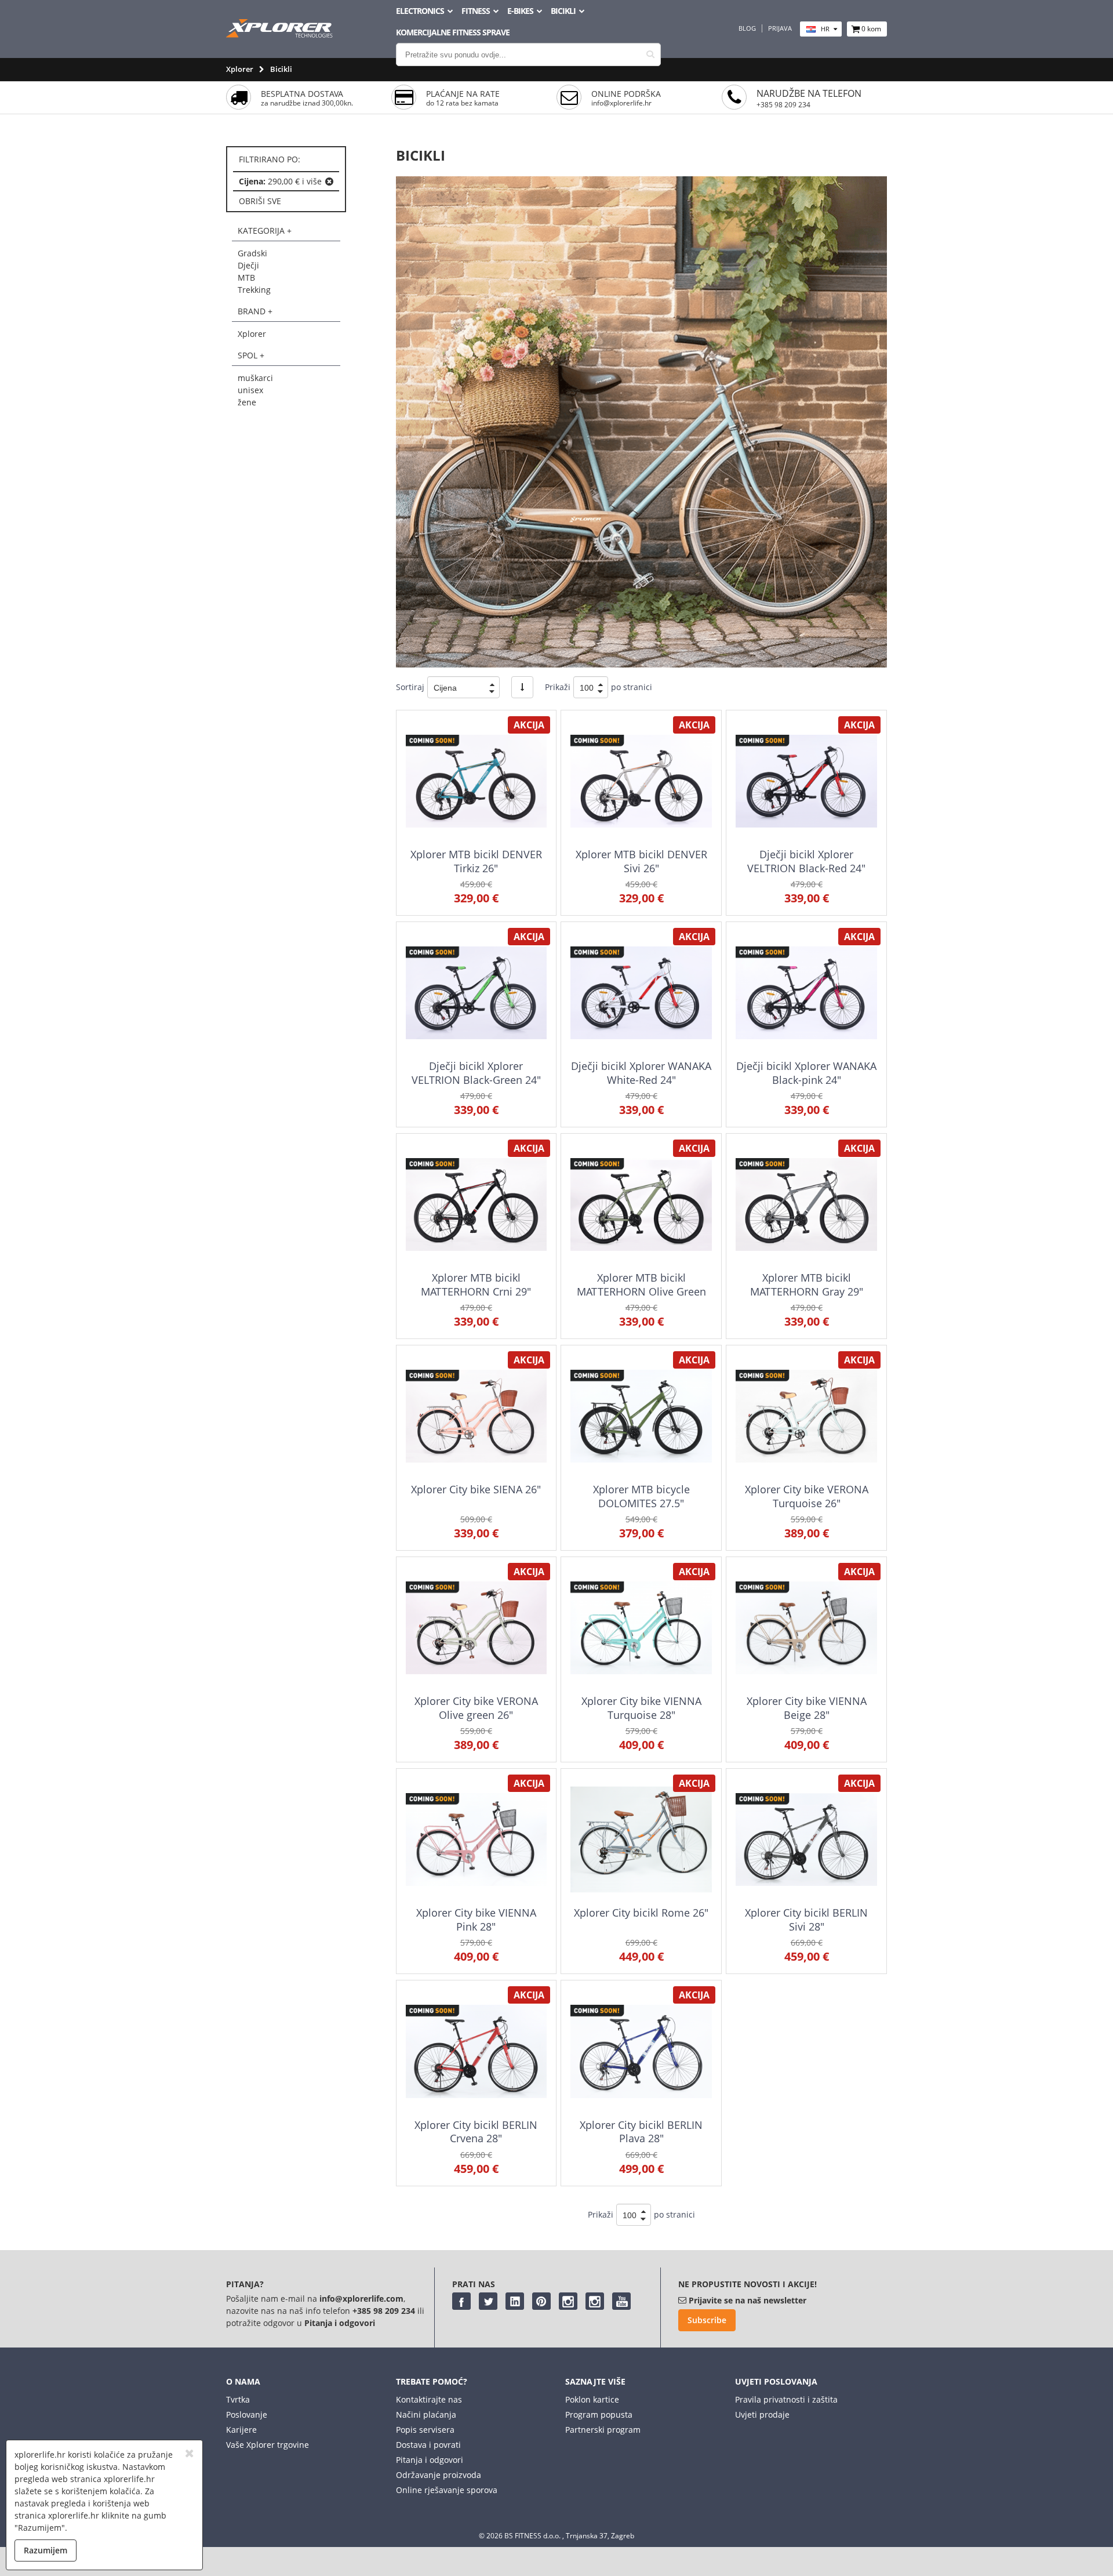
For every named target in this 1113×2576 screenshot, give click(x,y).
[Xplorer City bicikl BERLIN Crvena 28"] (476, 2051)
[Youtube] (621, 2301)
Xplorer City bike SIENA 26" (476, 1489)
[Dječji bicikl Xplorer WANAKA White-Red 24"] (641, 993)
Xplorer (240, 69)
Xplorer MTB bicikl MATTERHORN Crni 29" (476, 1284)
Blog (747, 28)
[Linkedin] (515, 2301)
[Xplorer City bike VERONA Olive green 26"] (476, 1628)
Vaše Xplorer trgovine (268, 2445)
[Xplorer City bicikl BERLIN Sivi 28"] (806, 1839)
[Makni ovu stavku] (329, 182)
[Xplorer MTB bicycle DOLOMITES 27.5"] (641, 1416)
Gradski (252, 253)
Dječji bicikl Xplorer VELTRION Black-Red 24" (806, 861)
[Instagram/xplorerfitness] (595, 2301)
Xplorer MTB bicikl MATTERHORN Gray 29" (807, 1284)
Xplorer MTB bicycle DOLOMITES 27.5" (641, 1496)
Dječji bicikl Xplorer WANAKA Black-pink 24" (806, 1073)
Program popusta (599, 2414)
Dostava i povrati (428, 2445)
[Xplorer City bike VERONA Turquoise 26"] (806, 1416)
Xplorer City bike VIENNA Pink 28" (476, 1919)
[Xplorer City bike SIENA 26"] (476, 1416)
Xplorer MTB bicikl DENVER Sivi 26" (641, 861)
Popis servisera (425, 2430)
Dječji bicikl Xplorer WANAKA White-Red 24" (641, 1073)
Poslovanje (247, 2414)
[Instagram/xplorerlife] (568, 2301)
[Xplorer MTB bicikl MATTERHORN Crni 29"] (476, 1204)
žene (247, 402)
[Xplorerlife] (281, 35)
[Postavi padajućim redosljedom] (522, 687)
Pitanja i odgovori (430, 2460)
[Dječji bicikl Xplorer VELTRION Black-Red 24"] (806, 781)
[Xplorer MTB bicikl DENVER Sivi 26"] (641, 781)
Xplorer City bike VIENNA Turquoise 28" (641, 1708)
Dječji (248, 265)
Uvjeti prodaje (762, 2414)
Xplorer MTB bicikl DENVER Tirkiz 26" (476, 861)
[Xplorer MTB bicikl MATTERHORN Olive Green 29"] (641, 1204)
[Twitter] (488, 2301)
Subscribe (707, 2320)
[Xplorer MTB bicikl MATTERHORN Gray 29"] (806, 1204)
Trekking (254, 290)
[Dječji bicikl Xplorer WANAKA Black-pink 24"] (806, 993)
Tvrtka (238, 2399)
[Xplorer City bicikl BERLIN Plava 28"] (641, 2051)
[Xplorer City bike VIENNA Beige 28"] (806, 1628)
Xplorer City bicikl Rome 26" (641, 1913)
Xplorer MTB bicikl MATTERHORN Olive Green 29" (641, 1291)
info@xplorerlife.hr (621, 103)
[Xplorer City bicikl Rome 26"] (641, 1839)
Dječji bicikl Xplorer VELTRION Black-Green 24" (476, 1073)
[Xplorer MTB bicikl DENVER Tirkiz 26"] (476, 781)
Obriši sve (260, 201)
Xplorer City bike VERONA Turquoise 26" (807, 1496)
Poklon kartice (592, 2399)
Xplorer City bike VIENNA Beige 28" (807, 1708)
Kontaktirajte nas (429, 2399)
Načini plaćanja (426, 2414)
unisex (250, 390)
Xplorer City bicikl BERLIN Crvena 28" (476, 2131)
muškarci (255, 378)
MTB (246, 277)
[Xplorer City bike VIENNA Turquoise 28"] (641, 1628)
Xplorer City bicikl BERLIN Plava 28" (641, 2131)
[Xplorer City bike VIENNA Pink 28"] (476, 1839)
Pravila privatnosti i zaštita (786, 2399)
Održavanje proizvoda (439, 2475)
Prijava (780, 28)
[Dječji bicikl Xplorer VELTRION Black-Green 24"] (476, 993)
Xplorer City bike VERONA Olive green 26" (476, 1708)
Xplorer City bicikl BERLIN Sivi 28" (806, 1919)
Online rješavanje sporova (447, 2490)
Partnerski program (603, 2430)
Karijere (241, 2430)
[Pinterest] (541, 2301)
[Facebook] (461, 2301)
